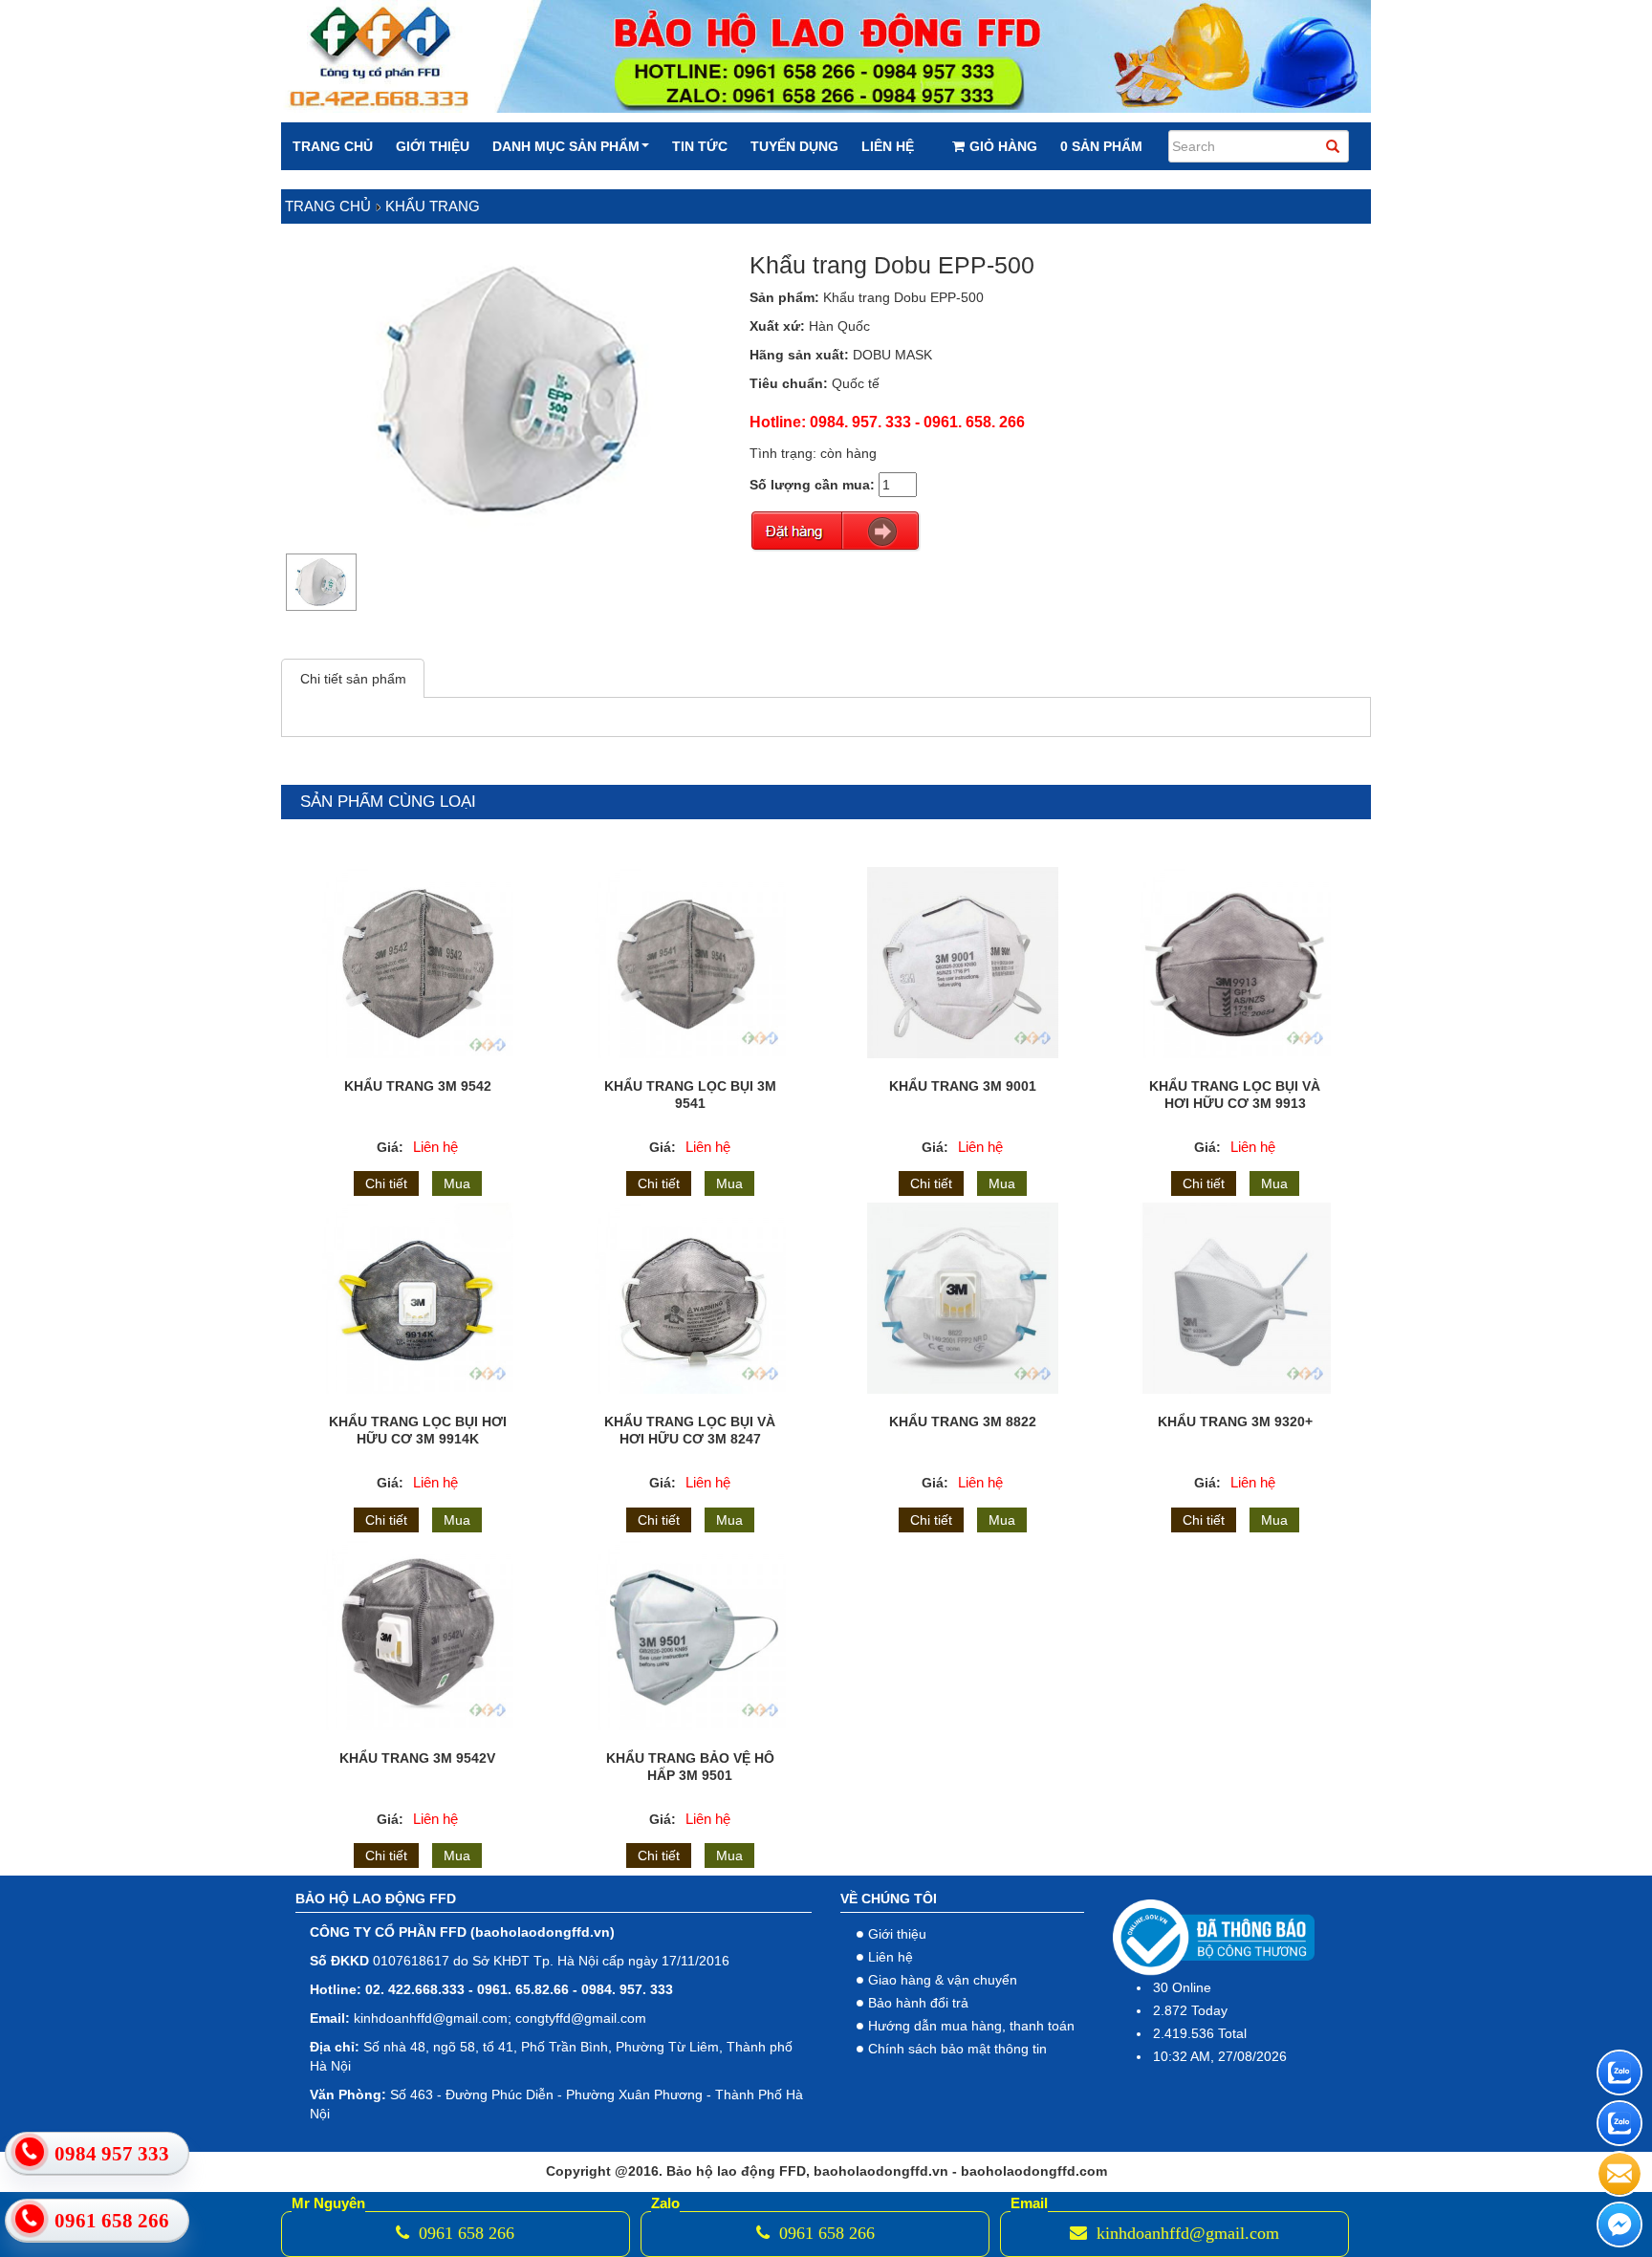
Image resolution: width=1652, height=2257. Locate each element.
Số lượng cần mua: (812, 485)
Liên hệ (888, 146)
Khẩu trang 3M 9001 (963, 1086)
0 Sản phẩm (1101, 146)
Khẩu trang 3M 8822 (963, 1421)
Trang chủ (333, 146)
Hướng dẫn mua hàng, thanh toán (971, 2026)
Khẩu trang (433, 206)
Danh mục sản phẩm (566, 146)
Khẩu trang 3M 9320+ (1235, 1421)
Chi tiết (386, 1183)
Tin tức (700, 146)
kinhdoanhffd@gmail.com (1185, 2233)
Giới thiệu (433, 146)
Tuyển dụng (794, 146)
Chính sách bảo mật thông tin (957, 2049)
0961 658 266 (464, 2233)
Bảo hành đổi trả (918, 2003)
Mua (457, 1183)
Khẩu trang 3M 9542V (417, 1758)
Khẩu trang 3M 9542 (418, 1086)
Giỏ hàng (1003, 146)
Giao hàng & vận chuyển (943, 1980)
